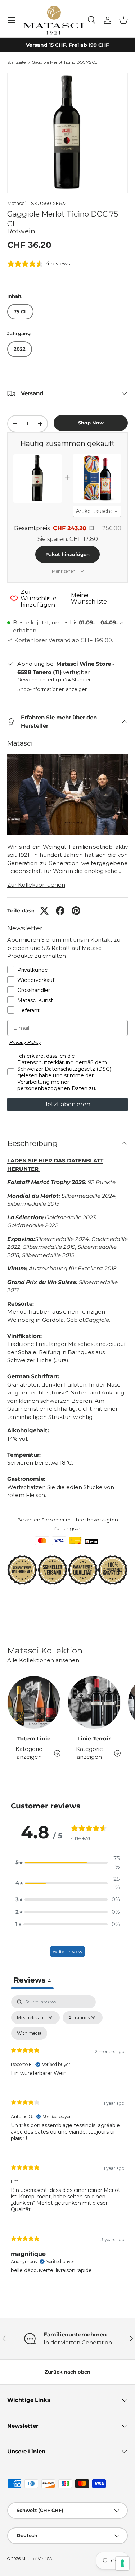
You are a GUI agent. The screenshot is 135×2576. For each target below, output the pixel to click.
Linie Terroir (94, 1738)
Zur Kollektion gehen (36, 885)
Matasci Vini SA (37, 2559)
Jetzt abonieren (67, 1104)
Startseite (16, 62)
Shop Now (91, 423)
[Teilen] (60, 911)
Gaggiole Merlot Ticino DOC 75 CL (64, 62)
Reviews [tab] (32, 1980)
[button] (123, 20)
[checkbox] (29, 2033)
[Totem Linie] (34, 1702)
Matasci (16, 203)
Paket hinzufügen (67, 554)
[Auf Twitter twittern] (44, 911)
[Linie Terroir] (94, 1702)
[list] (67, 133)
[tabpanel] (67, 2140)
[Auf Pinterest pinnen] (76, 911)
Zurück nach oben (67, 2372)
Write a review (67, 1951)
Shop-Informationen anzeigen (53, 689)
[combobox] (97, 511)
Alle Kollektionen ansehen (43, 1660)
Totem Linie (34, 1738)
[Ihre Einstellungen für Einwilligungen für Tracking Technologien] (122, 2563)
